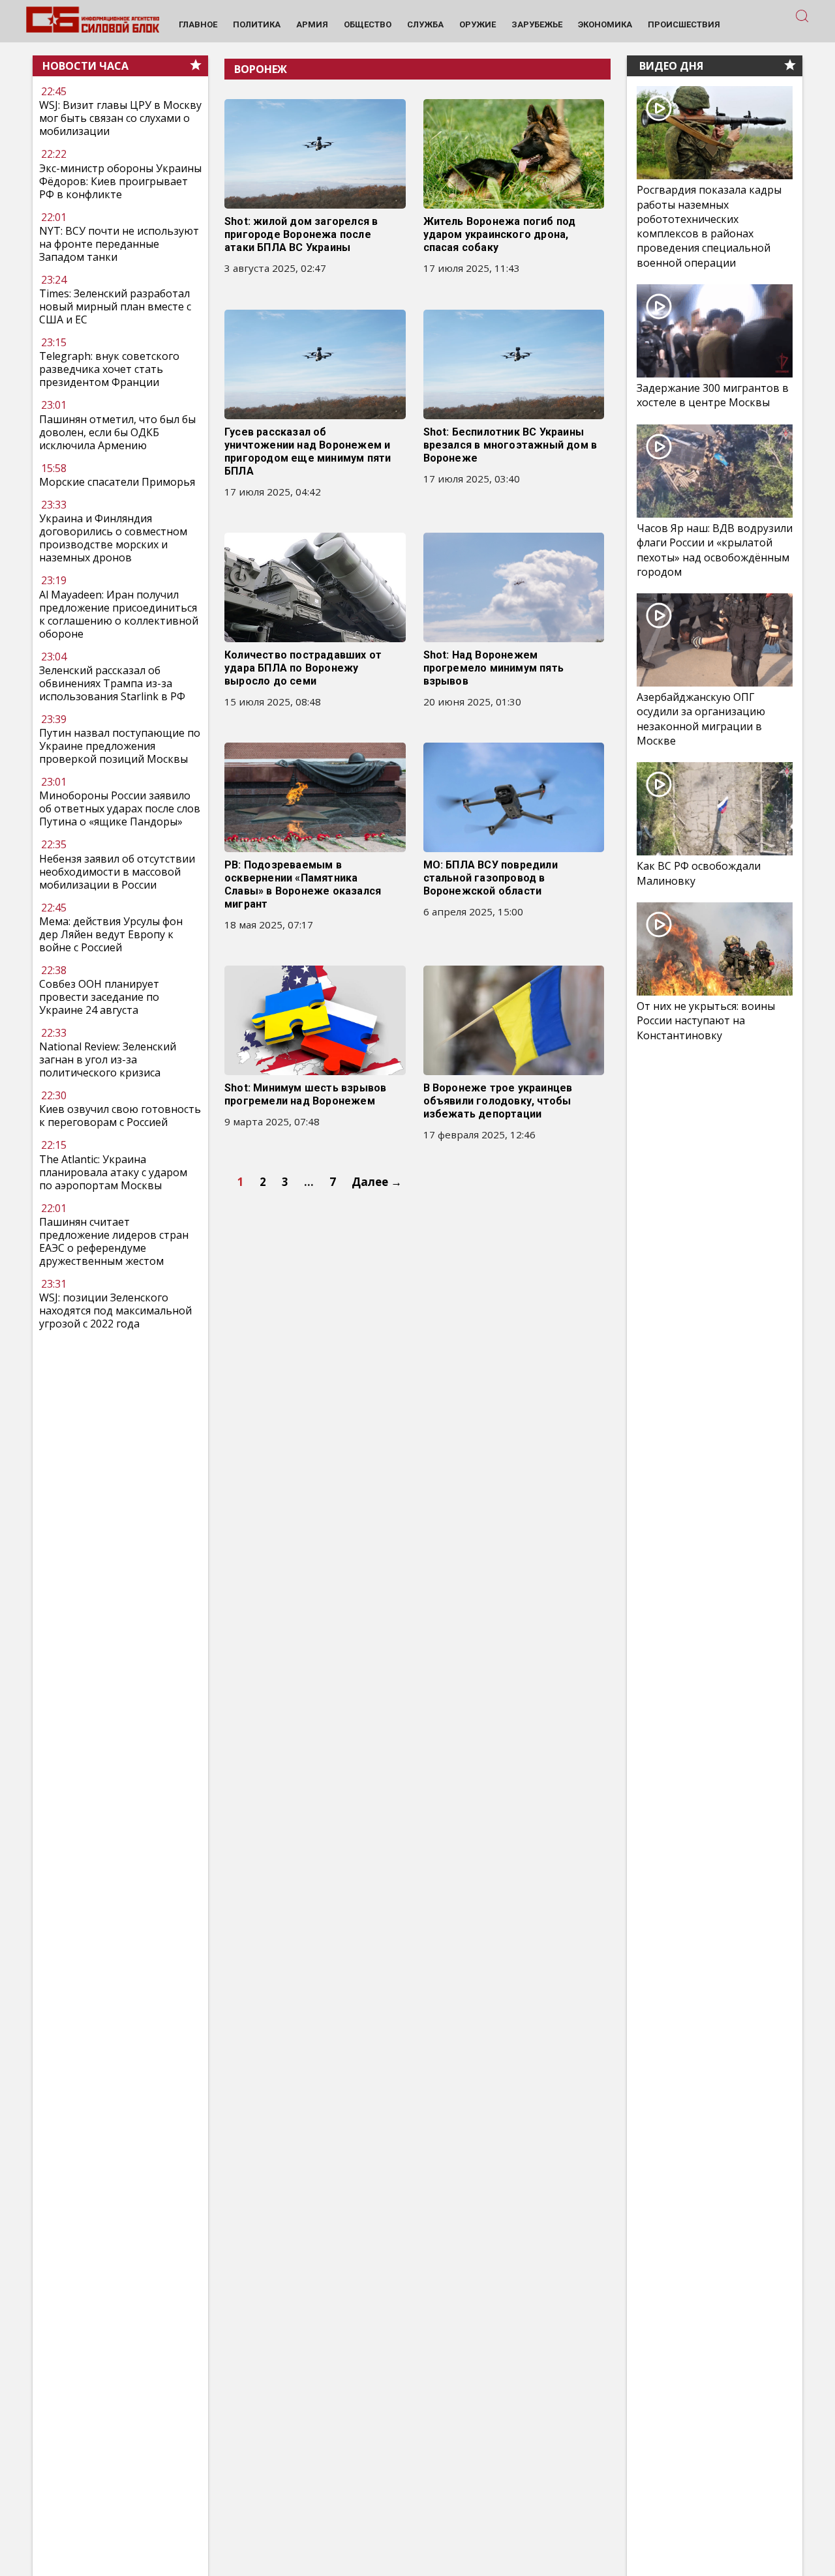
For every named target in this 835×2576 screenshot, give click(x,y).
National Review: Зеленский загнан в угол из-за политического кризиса (108, 1059)
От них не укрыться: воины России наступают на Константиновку (706, 1020)
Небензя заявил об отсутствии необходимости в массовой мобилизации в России (117, 872)
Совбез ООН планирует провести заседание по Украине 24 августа (99, 997)
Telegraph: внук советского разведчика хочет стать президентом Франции (109, 370)
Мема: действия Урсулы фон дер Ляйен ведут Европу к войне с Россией (111, 934)
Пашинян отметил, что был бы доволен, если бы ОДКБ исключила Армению (117, 432)
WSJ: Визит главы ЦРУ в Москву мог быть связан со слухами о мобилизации (120, 119)
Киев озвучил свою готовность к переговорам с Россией (120, 1116)
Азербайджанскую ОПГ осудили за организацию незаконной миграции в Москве (701, 719)
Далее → (377, 1182)
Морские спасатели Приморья (117, 482)
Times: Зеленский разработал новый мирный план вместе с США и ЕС (115, 306)
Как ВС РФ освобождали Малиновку (699, 873)
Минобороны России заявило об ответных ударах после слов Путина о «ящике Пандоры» (120, 808)
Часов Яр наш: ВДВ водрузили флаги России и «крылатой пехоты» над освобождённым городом (715, 550)
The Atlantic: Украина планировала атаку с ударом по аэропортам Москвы (113, 1172)
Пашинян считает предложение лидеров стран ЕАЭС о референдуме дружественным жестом (114, 1241)
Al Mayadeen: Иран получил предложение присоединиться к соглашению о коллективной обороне (119, 614)
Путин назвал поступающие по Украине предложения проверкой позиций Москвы (120, 746)
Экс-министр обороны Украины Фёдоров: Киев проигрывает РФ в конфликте (120, 181)
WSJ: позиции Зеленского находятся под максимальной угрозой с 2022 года (115, 1310)
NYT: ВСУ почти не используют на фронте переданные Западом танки (119, 244)
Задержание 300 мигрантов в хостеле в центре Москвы (713, 395)
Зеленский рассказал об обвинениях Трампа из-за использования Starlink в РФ (112, 683)
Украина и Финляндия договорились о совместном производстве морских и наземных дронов (113, 538)
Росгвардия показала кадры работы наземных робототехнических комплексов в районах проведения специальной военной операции (709, 226)
